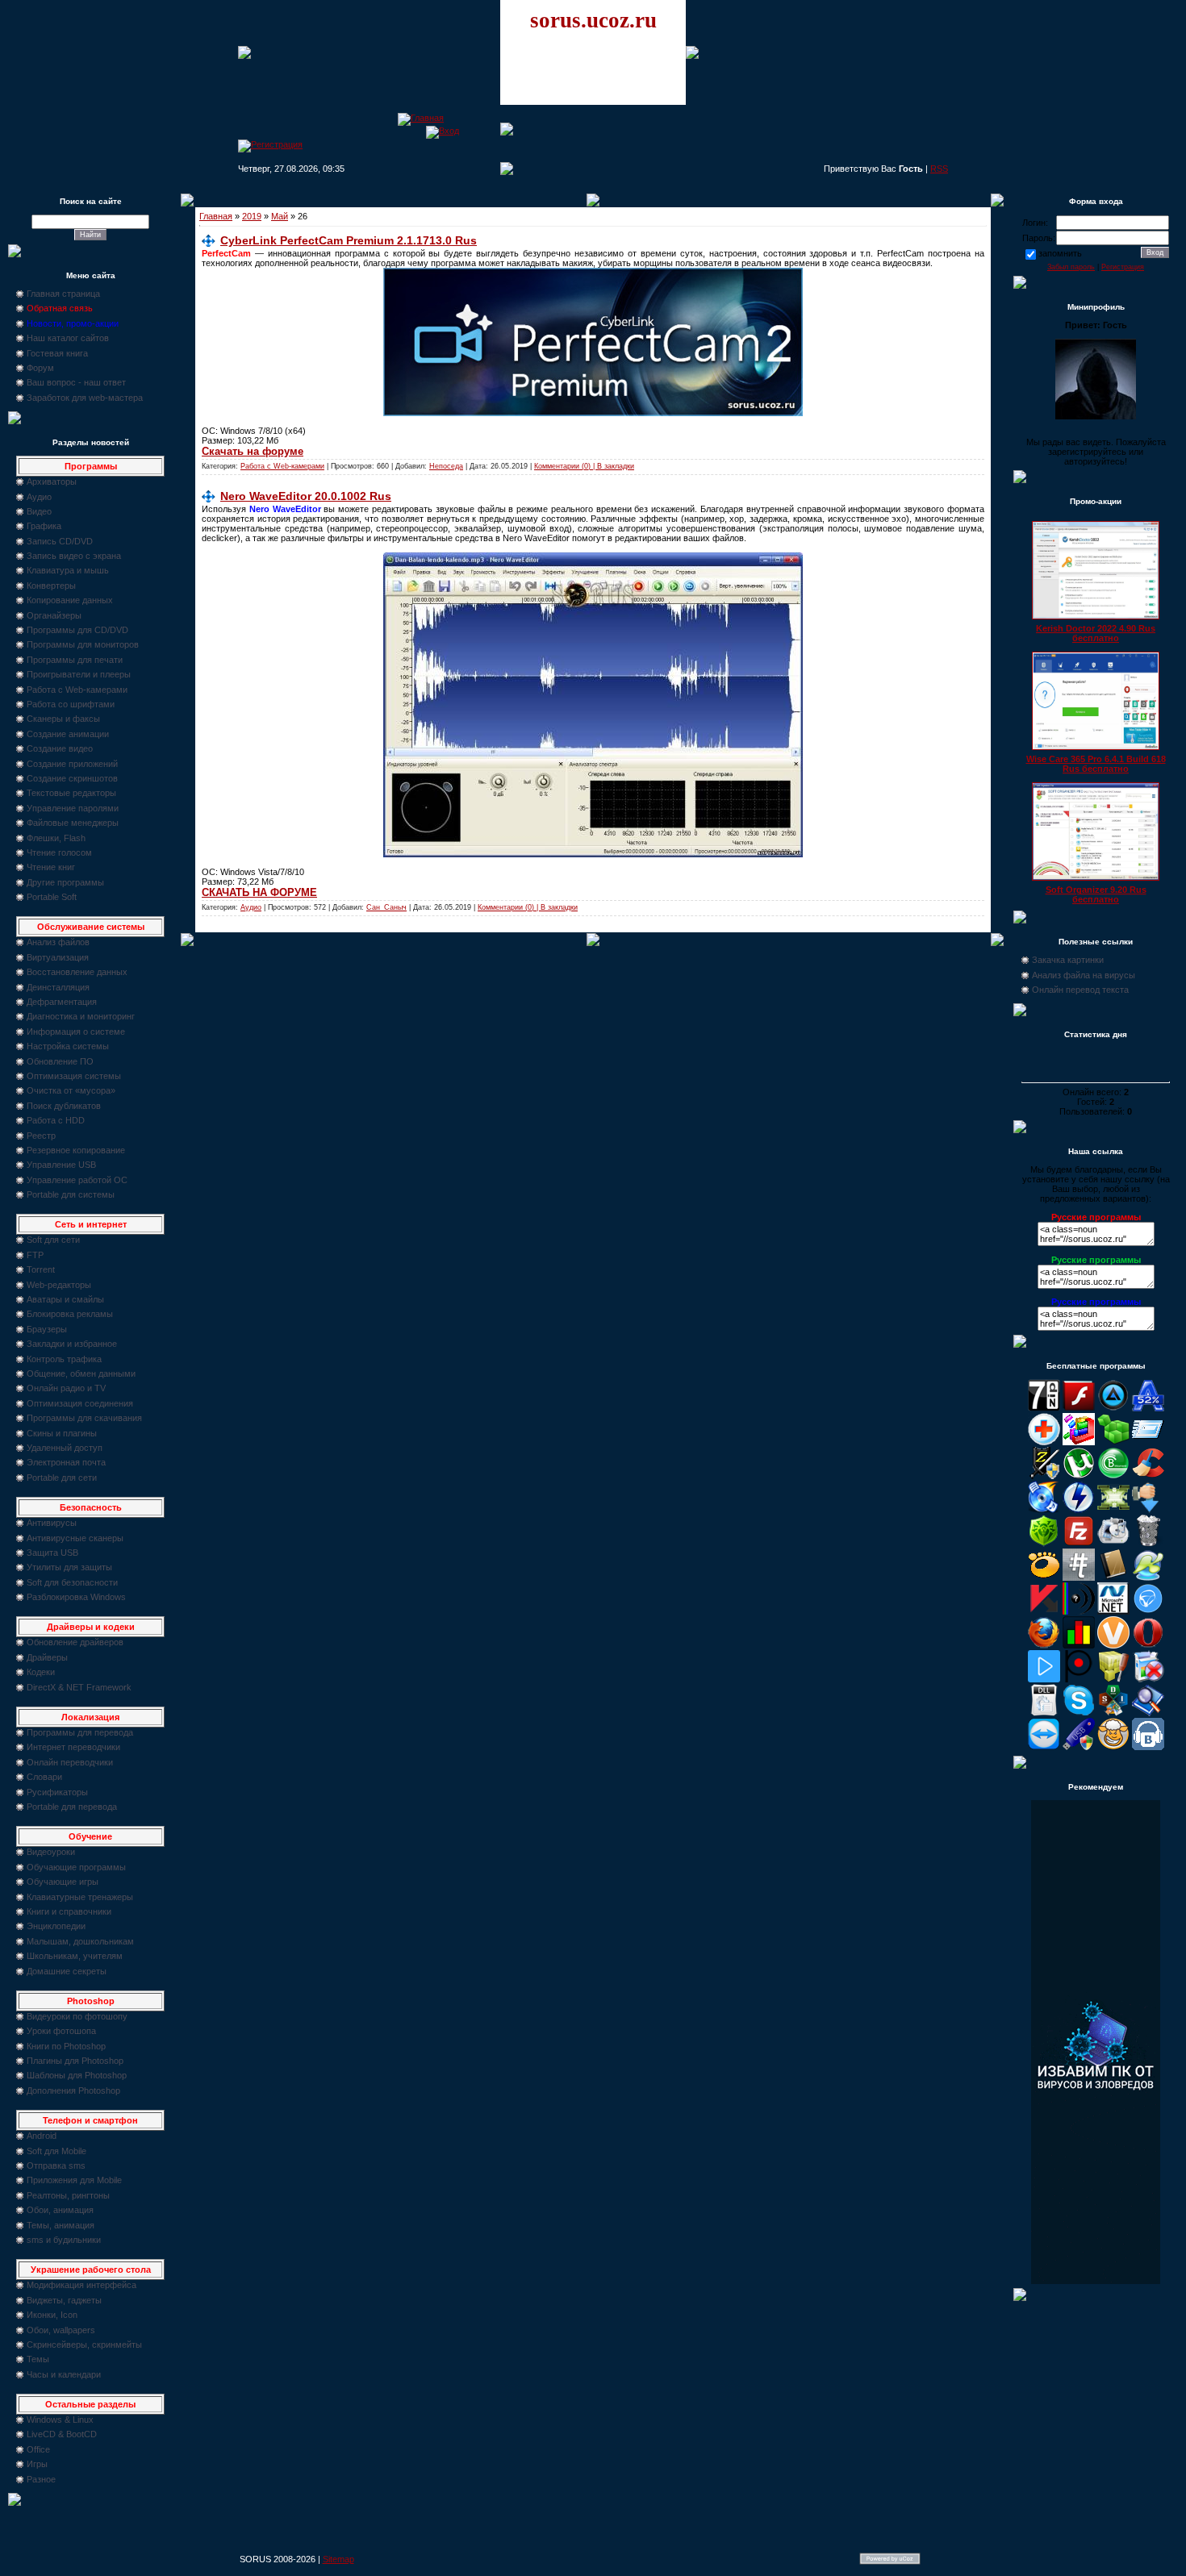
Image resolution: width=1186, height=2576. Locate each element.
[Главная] (421, 118)
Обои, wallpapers (61, 2330)
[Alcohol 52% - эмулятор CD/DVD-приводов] (1148, 1408)
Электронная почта (66, 1462)
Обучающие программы (76, 1867)
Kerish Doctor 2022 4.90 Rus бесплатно (1096, 633)
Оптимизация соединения (80, 1403)
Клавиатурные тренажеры (80, 1897)
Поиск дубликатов (64, 1106)
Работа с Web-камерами (77, 690)
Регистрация (1123, 267)
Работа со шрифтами (71, 704)
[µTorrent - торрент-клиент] (1079, 1476)
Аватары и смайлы (65, 1299)
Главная (216, 216)
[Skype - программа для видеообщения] (1079, 1713)
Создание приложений (72, 764)
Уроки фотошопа (61, 2031)
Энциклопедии (56, 1926)
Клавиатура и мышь (68, 570)
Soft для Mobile (56, 2151)
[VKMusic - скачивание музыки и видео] (1148, 1747)
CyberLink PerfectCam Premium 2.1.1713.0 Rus (349, 240)
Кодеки (41, 1672)
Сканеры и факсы (63, 719)
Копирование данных (70, 600)
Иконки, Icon (52, 2315)
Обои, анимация (60, 2210)
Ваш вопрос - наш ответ (76, 382)
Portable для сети (62, 1478)
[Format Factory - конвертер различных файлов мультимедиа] (1113, 1544)
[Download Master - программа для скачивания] (1148, 1510)
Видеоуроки (51, 1852)
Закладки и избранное (72, 1344)
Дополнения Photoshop (73, 2090)
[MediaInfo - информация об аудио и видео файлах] (1079, 1611)
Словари (44, 1777)
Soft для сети (53, 1240)
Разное (41, 2479)
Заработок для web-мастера (85, 398)
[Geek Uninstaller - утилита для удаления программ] (1148, 1544)
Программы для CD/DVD (77, 630)
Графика (44, 526)
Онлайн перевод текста (1080, 990)
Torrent (41, 1269)
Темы (38, 2359)
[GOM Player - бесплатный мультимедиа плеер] (1044, 1578)
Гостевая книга (57, 353)
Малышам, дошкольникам (80, 1941)
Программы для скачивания (84, 1418)
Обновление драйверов (75, 1642)
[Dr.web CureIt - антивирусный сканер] (1044, 1544)
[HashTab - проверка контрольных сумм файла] (1079, 1578)
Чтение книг (51, 867)
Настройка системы (68, 1046)
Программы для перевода (80, 1732)
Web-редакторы (59, 1285)
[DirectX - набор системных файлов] (1113, 1510)
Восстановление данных (77, 972)
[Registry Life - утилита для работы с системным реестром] (1113, 1679)
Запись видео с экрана (74, 556)
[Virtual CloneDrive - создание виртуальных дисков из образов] (1113, 1747)
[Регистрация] (270, 144)
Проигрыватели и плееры (79, 674)
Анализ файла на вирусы (1084, 975)
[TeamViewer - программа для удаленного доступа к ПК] (1044, 1747)
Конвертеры (51, 586)
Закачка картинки (1068, 960)
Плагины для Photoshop (75, 2061)
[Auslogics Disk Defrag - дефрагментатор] (1079, 1442)
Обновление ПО (60, 1061)
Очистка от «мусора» (71, 1090)
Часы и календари (64, 2374)
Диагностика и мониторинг (81, 1016)
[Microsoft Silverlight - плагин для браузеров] (1148, 1611)
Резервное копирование (76, 1150)
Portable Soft (52, 897)
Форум (40, 368)
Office (38, 2449)
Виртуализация (58, 957)
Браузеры (47, 1329)
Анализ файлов (58, 942)
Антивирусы (52, 1523)
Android (42, 2136)
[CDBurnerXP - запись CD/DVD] (1044, 1510)
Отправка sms (56, 2165)
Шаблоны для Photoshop (77, 2075)
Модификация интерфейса (81, 2285)
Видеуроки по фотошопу (77, 2016)
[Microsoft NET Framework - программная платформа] (1113, 1611)
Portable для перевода (72, 1807)
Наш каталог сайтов (68, 338)
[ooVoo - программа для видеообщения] (1113, 1645)
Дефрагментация (62, 1002)
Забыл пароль (1071, 267)
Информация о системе (76, 1032)
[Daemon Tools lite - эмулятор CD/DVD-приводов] (1079, 1510)
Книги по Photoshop (66, 2046)
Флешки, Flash (56, 838)
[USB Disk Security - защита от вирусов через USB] (1079, 1747)
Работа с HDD (56, 1120)
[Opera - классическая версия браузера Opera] (1148, 1645)
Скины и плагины (62, 1433)
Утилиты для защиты (69, 1567)
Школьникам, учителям (75, 1956)
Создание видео (60, 748)
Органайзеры (54, 615)
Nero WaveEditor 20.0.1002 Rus (306, 496)
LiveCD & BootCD (62, 2434)
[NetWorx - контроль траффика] (1079, 1645)
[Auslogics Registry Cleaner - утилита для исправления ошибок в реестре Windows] (1113, 1442)
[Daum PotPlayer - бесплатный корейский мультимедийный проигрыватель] (1044, 1679)
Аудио (39, 497)
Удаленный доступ (65, 1448)
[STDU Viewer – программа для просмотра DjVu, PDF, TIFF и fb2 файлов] (1148, 1713)
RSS (939, 169)
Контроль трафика (64, 1359)
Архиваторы (52, 481)
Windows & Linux (60, 2420)
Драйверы (47, 1657)
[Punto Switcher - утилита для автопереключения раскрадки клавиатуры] (1079, 1679)
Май (280, 216)
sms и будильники (64, 2240)
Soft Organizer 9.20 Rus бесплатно (1096, 894)
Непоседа (446, 466)
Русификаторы (57, 1792)
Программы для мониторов (83, 644)
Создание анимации (68, 734)
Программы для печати (75, 660)
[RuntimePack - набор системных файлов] (1044, 1713)
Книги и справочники (69, 1911)
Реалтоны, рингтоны (68, 2195)
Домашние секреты (67, 1971)
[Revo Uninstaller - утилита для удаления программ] (1148, 1679)
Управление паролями (73, 808)
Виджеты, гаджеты (64, 2300)
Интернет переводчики (73, 1747)
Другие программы (65, 882)
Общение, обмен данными (81, 1373)
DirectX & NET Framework (79, 1687)
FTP (35, 1255)
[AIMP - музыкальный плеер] (1113, 1408)
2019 (252, 216)
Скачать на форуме (253, 451)
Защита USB (52, 1553)
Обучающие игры (63, 1882)
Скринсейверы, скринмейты (84, 2345)
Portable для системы (71, 1194)
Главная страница (63, 294)
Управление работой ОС (77, 1180)
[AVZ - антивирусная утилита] (1044, 1476)
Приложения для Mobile (74, 2180)
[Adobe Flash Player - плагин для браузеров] (1079, 1408)
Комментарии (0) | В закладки (584, 466)
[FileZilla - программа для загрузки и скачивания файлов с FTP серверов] (1079, 1544)
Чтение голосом (59, 852)
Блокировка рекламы (70, 1314)
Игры (37, 2464)
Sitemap (338, 2559)
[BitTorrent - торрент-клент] (1113, 1476)
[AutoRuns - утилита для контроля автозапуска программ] (1148, 1442)
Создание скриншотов (72, 778)
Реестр (41, 1136)
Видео (39, 511)
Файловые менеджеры (73, 823)
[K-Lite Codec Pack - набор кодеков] (1148, 1578)
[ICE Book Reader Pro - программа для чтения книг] (1113, 1578)
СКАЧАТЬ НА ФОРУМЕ (259, 892)
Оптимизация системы (74, 1076)
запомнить (1060, 253)
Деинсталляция (58, 987)
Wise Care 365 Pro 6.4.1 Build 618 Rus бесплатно (1096, 764)
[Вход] (443, 131)
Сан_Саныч (386, 907)
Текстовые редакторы (71, 793)
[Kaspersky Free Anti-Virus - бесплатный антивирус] (1044, 1611)
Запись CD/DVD (60, 541)
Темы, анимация (61, 2225)
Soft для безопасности (72, 1582)
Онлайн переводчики (70, 1762)
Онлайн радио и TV (66, 1388)
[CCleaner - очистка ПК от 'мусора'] (1148, 1476)
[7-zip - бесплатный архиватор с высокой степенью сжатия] (1044, 1408)
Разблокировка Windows (76, 1597)
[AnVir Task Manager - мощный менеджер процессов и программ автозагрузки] (1044, 1442)
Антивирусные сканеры (75, 1538)
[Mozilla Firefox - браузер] (1044, 1645)
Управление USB (61, 1165)
